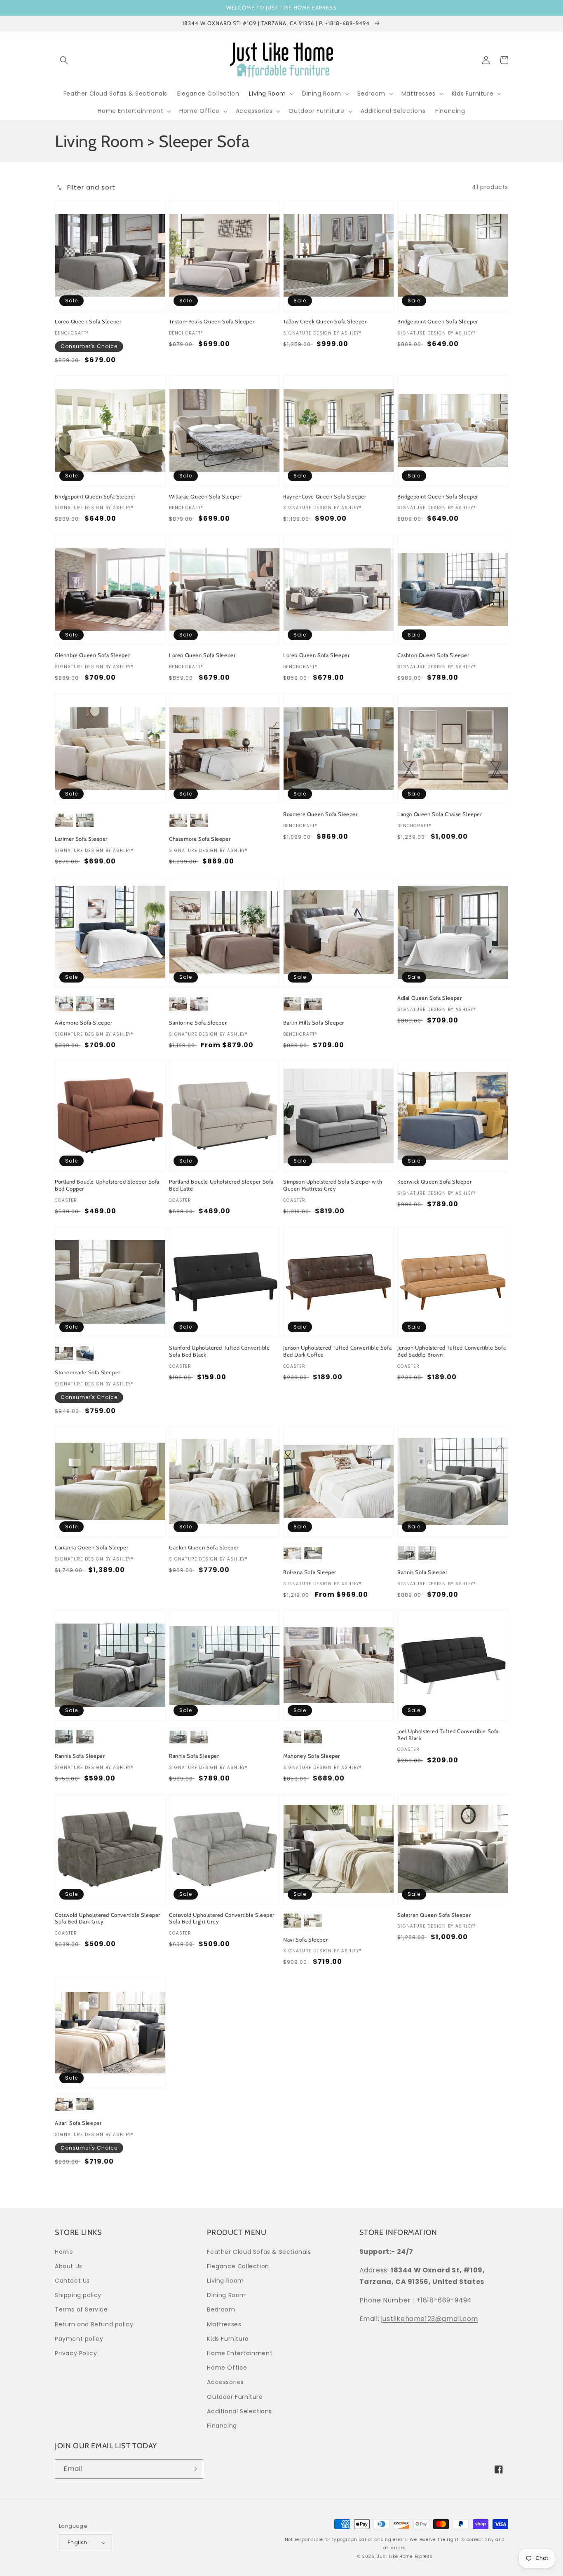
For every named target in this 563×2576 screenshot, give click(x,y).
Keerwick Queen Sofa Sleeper (434, 1182)
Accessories (225, 2382)
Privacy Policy (76, 2353)
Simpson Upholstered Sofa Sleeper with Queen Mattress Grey (333, 1185)
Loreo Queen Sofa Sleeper (88, 321)
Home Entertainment (240, 2353)
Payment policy (79, 2339)
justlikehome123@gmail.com (430, 2319)
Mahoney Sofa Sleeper (312, 1756)
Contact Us (72, 2281)
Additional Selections (239, 2411)
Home (64, 2252)
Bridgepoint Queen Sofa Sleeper (438, 321)
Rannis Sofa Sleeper (422, 1572)
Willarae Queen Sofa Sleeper (205, 496)
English (77, 2542)
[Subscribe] (194, 2469)
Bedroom (221, 2309)
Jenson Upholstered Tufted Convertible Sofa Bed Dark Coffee (337, 1351)
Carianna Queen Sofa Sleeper (91, 1547)
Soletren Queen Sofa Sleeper (434, 1915)
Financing (222, 2426)
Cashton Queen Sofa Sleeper (433, 655)
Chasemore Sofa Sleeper (200, 839)
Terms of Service (81, 2309)
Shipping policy (78, 2295)
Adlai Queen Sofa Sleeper (429, 998)
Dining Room (226, 2295)
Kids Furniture (228, 2339)
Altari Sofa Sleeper (78, 2123)
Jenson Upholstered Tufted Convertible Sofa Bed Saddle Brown (452, 1351)
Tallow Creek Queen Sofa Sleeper (325, 321)
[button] (64, 60)
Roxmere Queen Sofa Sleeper (320, 814)
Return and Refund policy (94, 2324)
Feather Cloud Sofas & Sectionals (259, 2252)
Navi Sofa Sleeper (305, 1940)
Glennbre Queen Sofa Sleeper (92, 655)
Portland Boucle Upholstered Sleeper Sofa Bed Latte (221, 1185)
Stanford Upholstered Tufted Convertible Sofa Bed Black (219, 1351)
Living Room (225, 2281)
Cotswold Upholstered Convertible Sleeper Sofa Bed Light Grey (222, 1918)
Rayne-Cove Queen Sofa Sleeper (325, 496)
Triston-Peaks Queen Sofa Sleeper (212, 321)
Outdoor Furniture (235, 2397)
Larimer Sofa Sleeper (81, 839)
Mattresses (224, 2324)
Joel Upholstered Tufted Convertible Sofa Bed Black (448, 1735)
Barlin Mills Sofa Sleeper (314, 1022)
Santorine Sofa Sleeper (198, 1022)
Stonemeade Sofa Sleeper (88, 1372)
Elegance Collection (238, 2266)
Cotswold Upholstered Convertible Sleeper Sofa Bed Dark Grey (108, 1918)
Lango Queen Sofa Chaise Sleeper (440, 814)
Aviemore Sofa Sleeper (84, 1022)
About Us (69, 2266)
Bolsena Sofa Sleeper (310, 1572)
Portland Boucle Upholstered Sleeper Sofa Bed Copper (107, 1185)
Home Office (227, 2368)
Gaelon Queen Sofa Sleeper (204, 1547)
